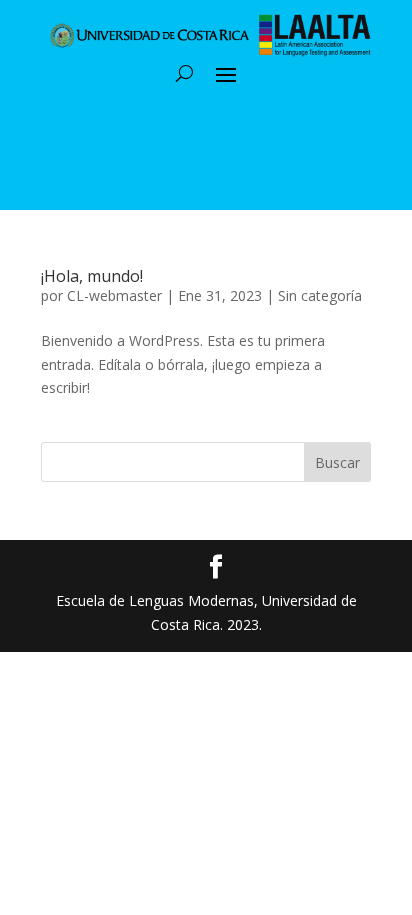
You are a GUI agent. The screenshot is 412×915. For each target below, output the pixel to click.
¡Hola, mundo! (92, 276)
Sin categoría (320, 295)
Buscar (337, 462)
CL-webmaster (114, 295)
